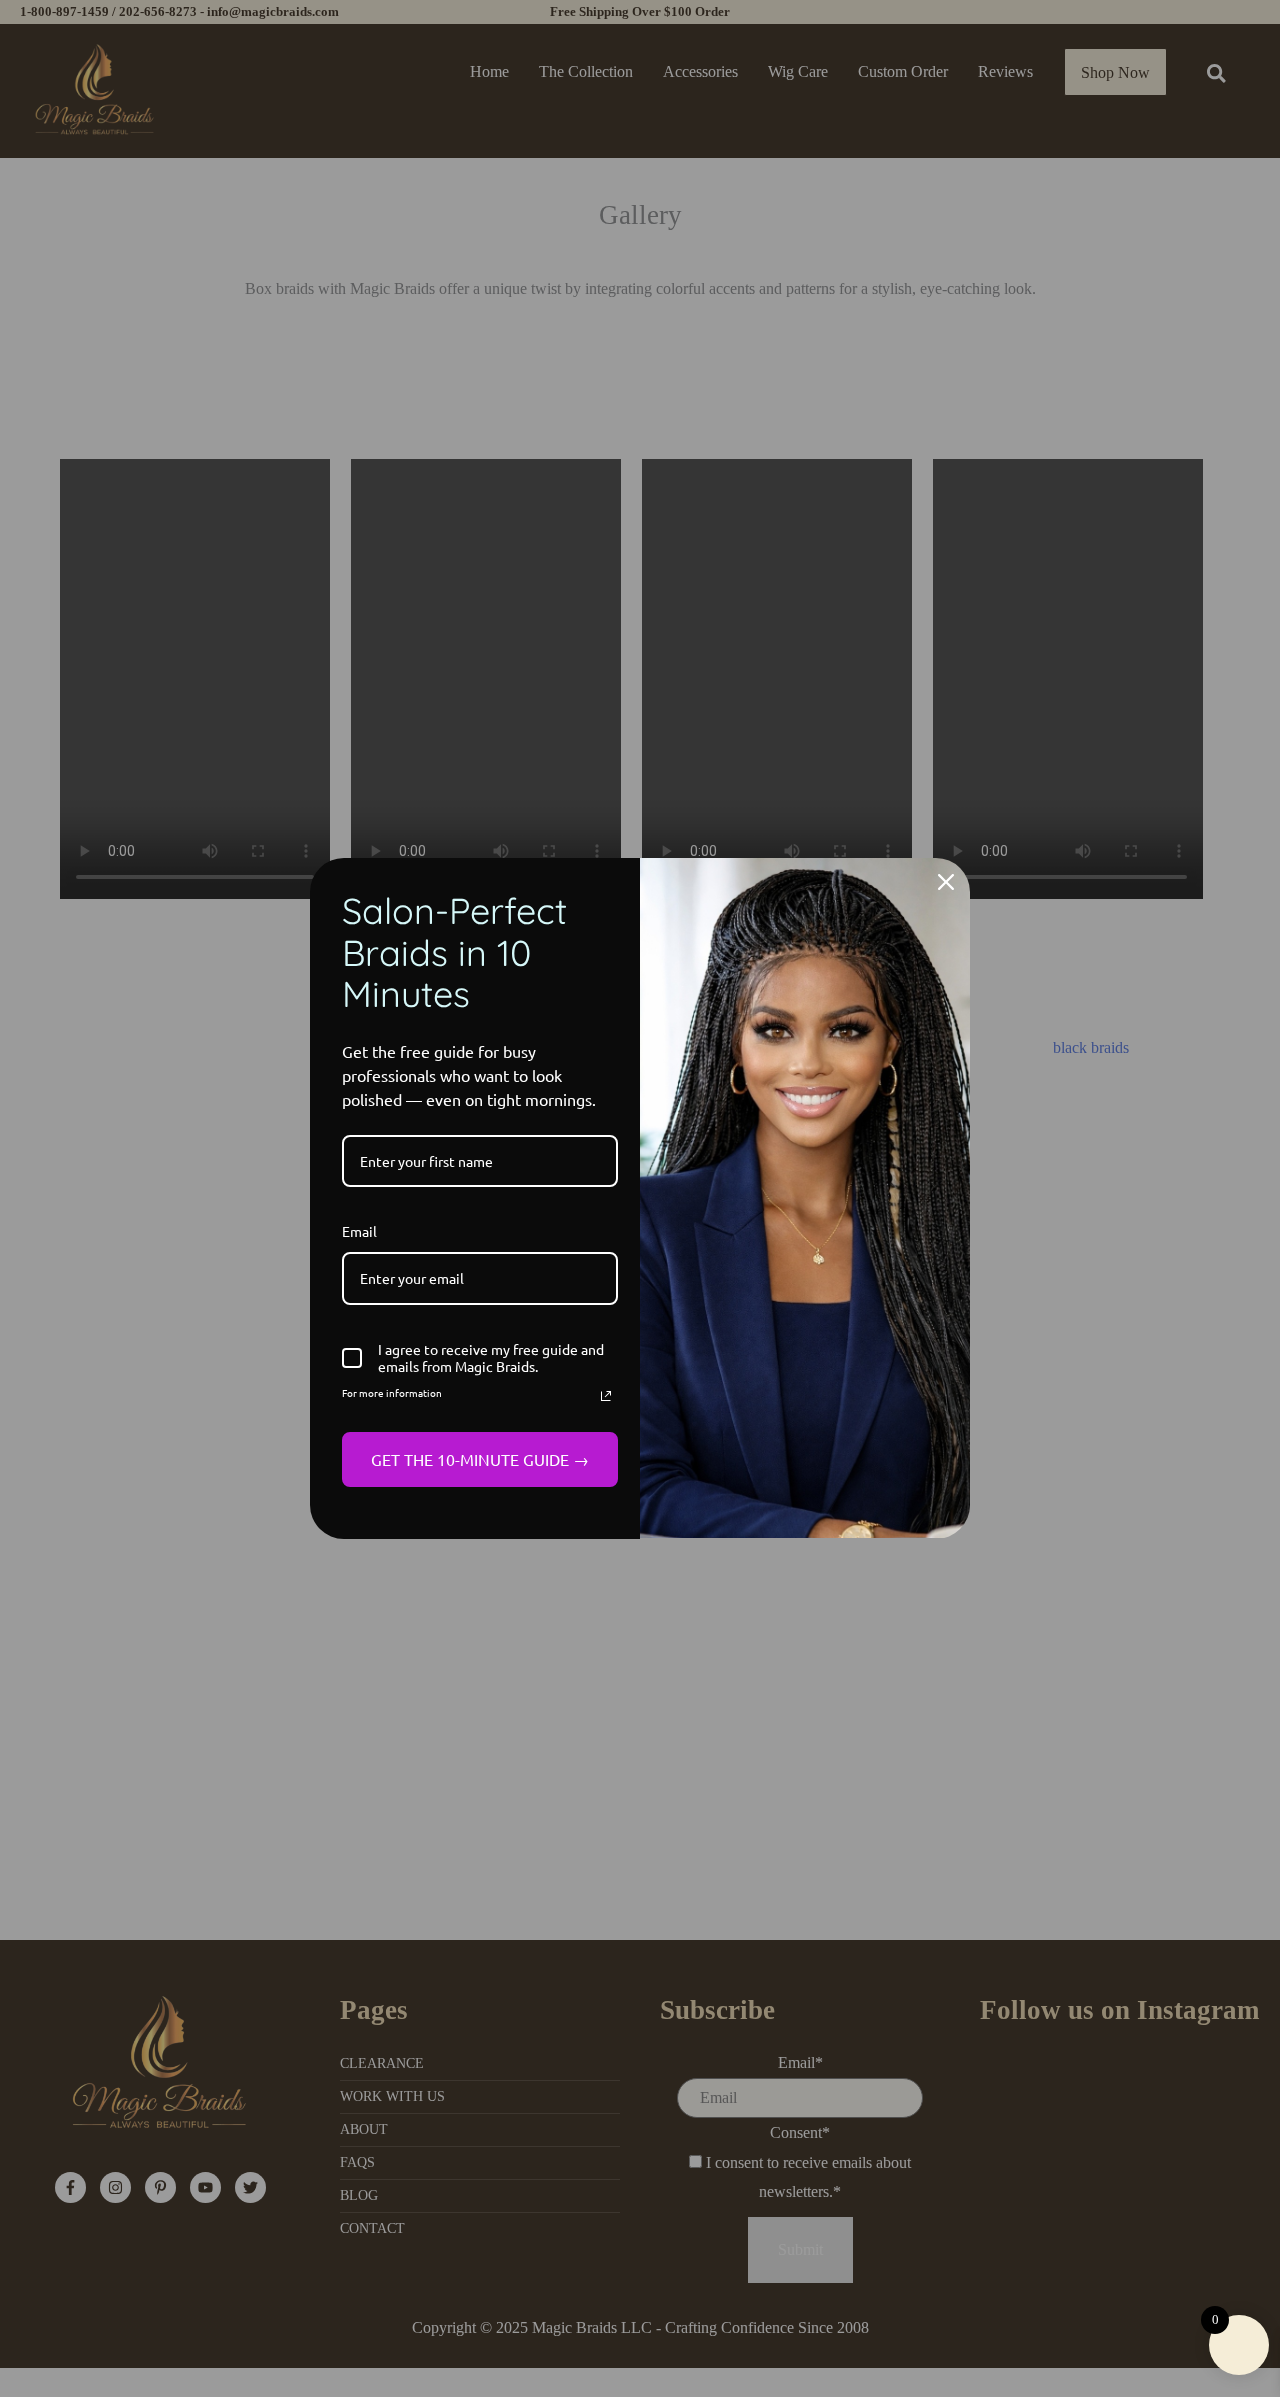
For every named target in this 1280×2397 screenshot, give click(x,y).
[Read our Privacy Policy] (606, 1396)
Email (359, 1231)
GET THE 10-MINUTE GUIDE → (480, 1459)
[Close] (946, 882)
